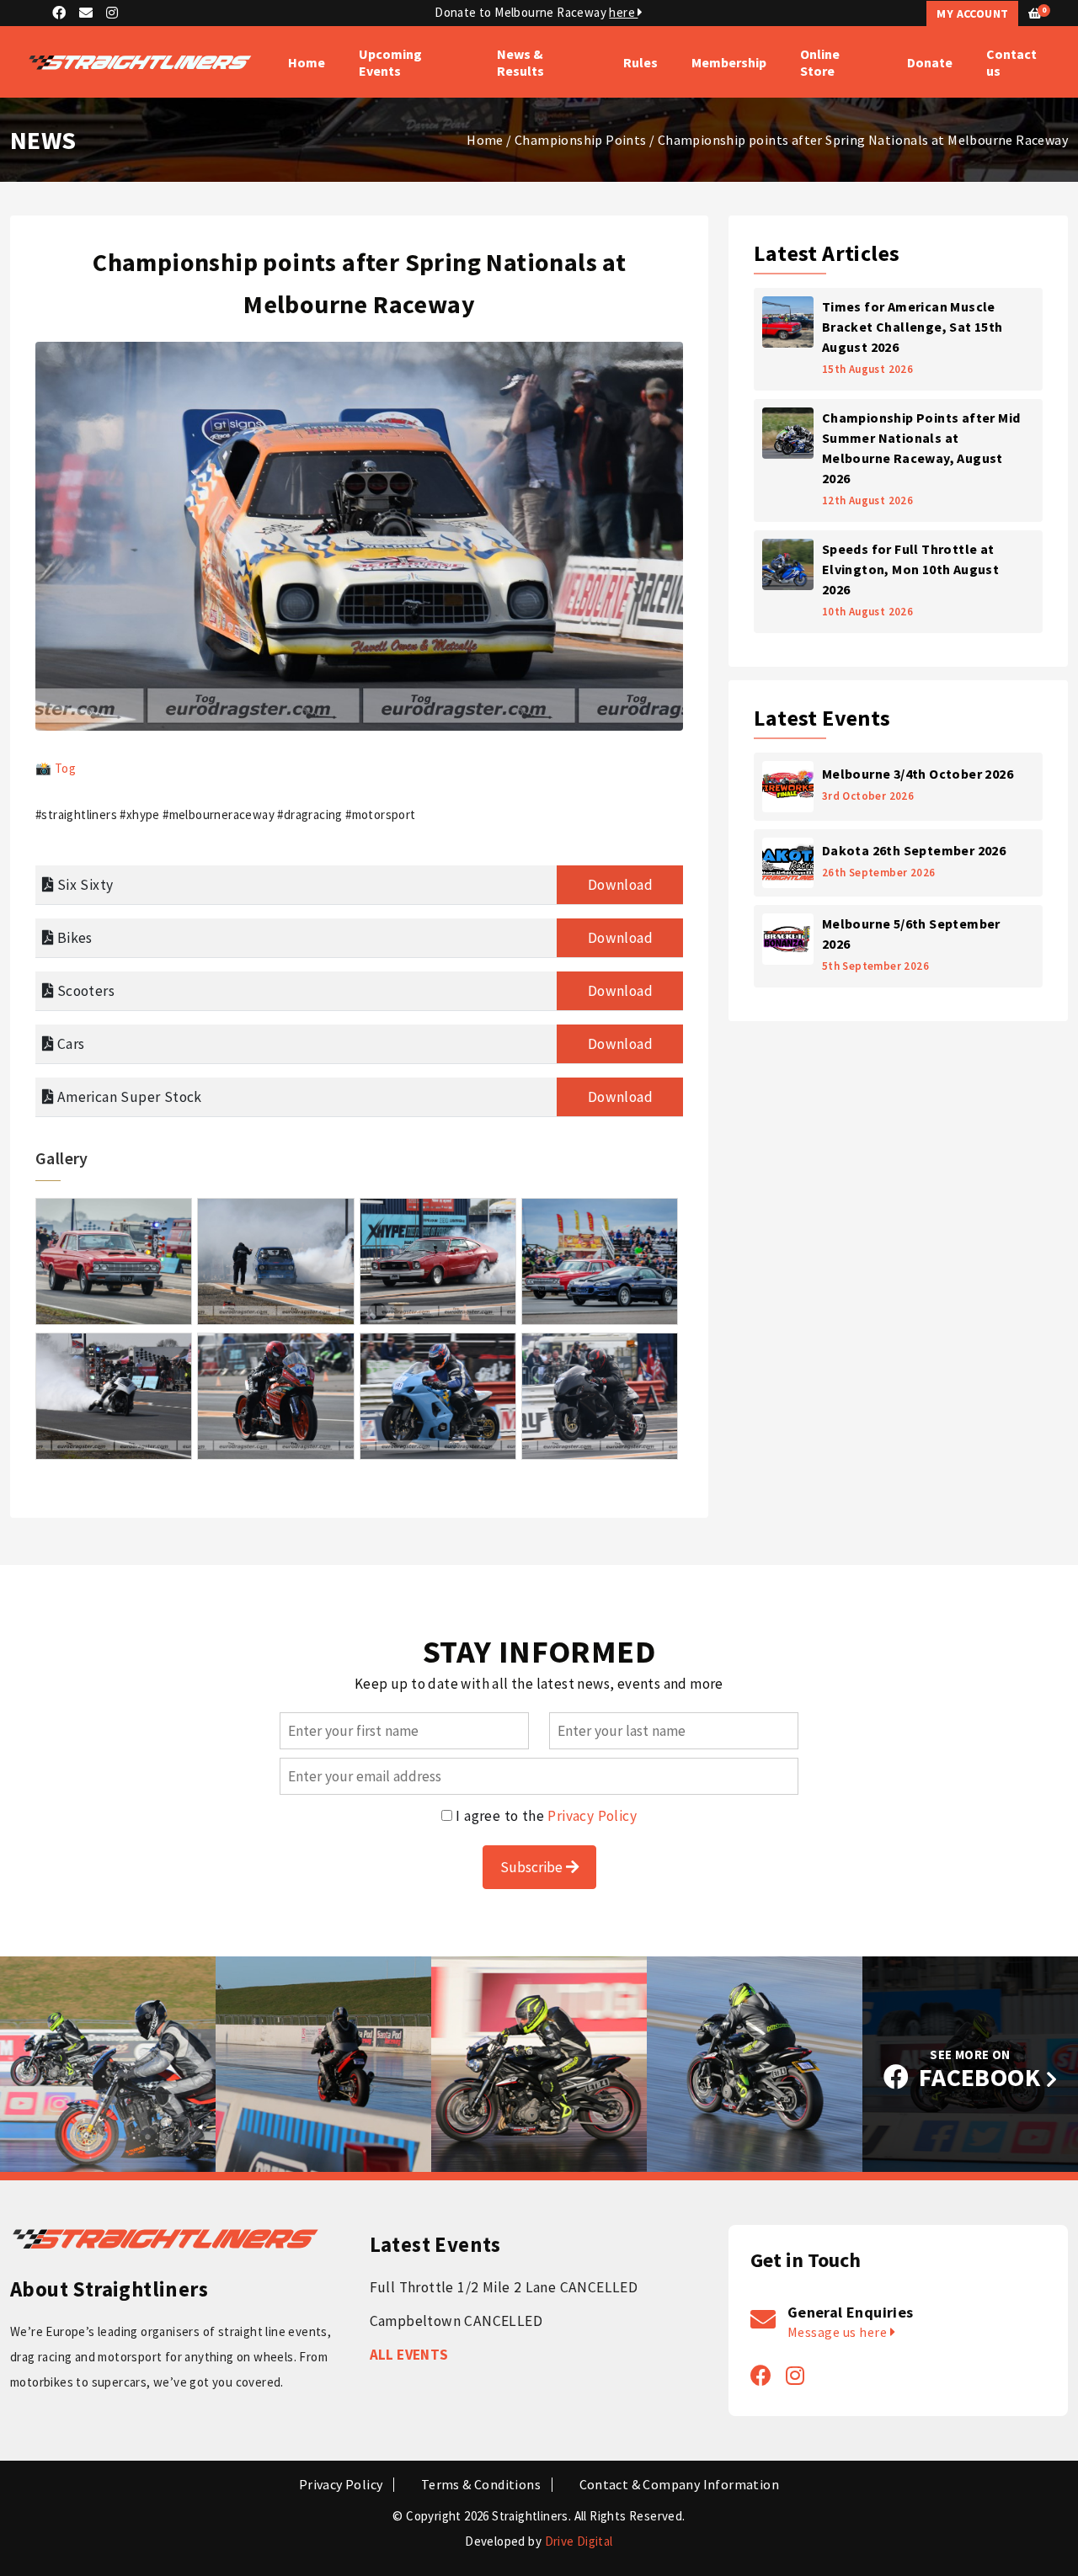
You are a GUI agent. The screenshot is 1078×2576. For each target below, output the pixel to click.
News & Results (520, 62)
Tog (65, 768)
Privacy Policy (592, 1816)
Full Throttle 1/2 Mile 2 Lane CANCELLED (504, 2287)
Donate (930, 62)
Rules (640, 62)
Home (307, 62)
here (623, 12)
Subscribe (533, 1867)
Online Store (820, 62)
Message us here (839, 2332)
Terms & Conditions (481, 2485)
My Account (972, 13)
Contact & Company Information (680, 2485)
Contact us (1011, 62)
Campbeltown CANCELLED (456, 2321)
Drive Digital (579, 2541)
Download (620, 885)
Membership (729, 62)
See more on (980, 2070)
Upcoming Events (390, 62)
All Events (409, 2355)
